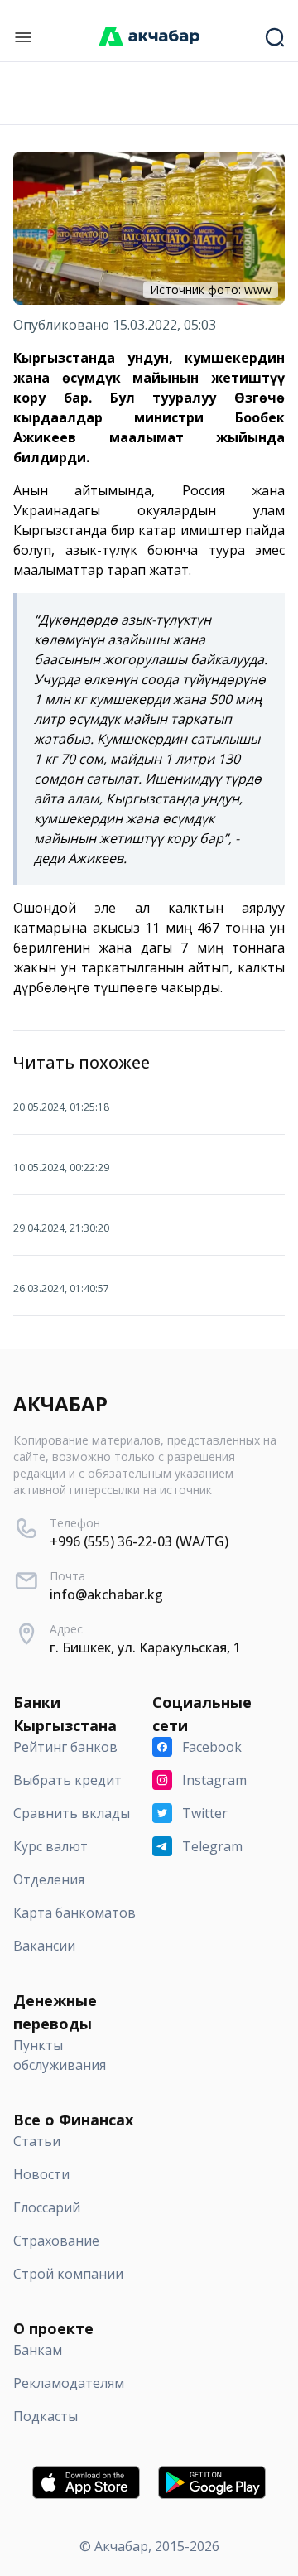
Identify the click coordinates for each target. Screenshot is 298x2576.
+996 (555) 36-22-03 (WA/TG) (139, 1541)
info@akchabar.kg (106, 1594)
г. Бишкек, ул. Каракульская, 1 (145, 1647)
